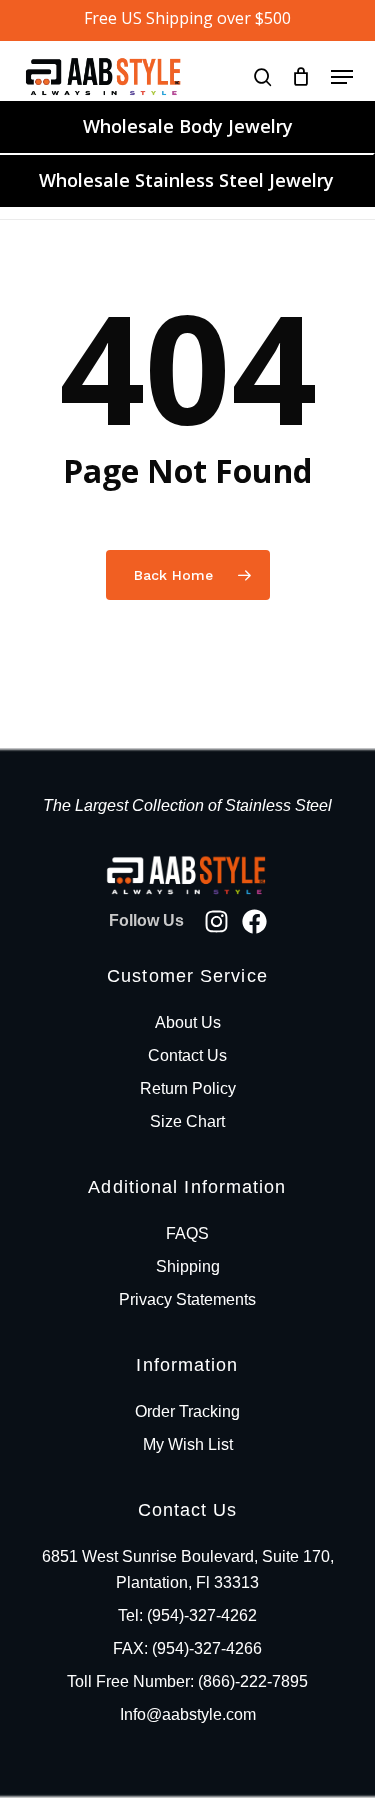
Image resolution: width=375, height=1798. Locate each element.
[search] (263, 76)
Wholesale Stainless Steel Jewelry (186, 180)
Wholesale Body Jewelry (188, 126)
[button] (342, 77)
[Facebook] (254, 921)
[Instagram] (216, 921)
